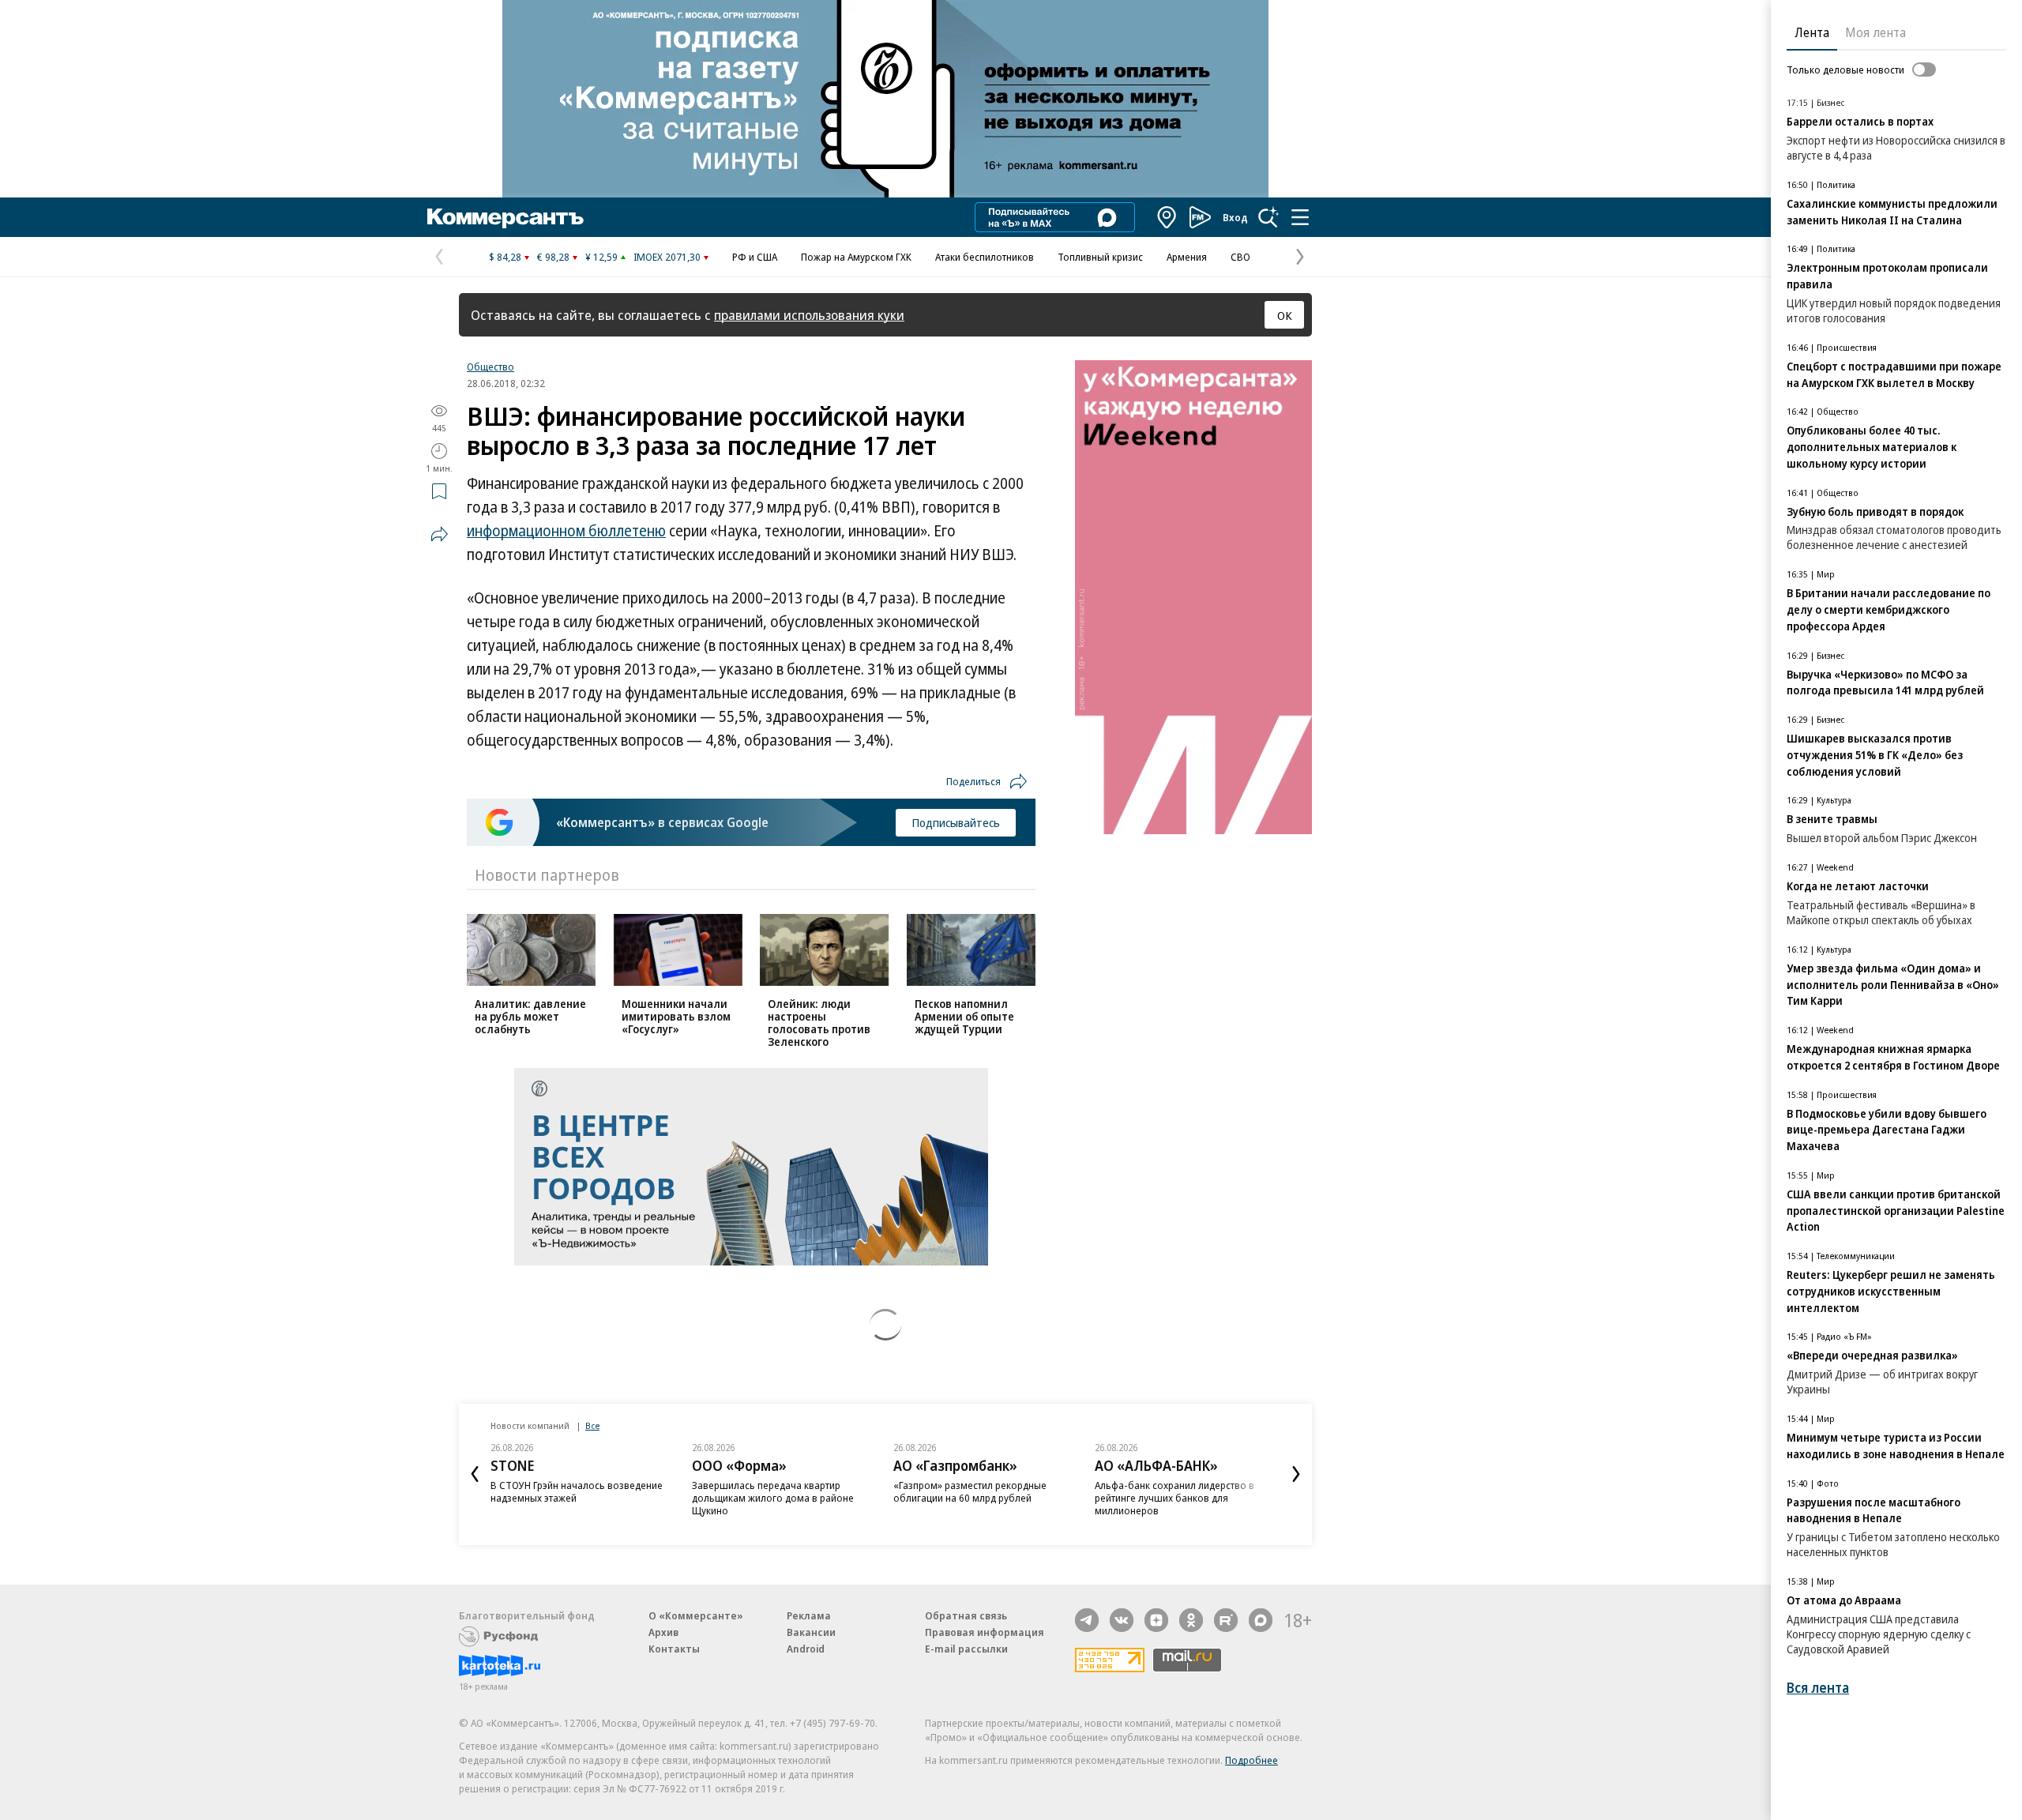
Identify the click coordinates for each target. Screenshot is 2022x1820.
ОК (1285, 315)
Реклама (809, 1615)
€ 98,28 (553, 257)
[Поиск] (1268, 217)
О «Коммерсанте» (696, 1615)
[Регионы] (1167, 217)
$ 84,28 (505, 257)
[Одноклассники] (1191, 1620)
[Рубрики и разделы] (1300, 217)
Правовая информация (985, 1632)
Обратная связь (966, 1615)
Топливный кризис (1100, 257)
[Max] (1261, 1620)
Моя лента (1875, 32)
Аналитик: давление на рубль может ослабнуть (530, 1016)
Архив (663, 1632)
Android (806, 1649)
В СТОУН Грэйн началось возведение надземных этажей (577, 1491)
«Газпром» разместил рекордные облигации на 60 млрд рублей (970, 1491)
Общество (490, 367)
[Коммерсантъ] (505, 217)
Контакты (674, 1649)
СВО (1240, 257)
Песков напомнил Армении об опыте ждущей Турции (964, 1016)
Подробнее (1252, 1760)
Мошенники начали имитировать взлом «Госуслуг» (676, 1016)
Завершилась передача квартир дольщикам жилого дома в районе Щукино (773, 1498)
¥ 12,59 (601, 257)
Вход (1235, 217)
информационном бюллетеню (566, 531)
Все (592, 1425)
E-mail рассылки (966, 1649)
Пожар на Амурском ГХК (856, 257)
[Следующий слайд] (1296, 1474)
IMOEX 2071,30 (667, 257)
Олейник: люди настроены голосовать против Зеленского (819, 1023)
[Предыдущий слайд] (475, 1474)
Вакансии (811, 1632)
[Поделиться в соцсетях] (439, 534)
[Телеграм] (1087, 1620)
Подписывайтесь (956, 822)
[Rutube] (1226, 1620)
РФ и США (755, 257)
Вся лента (1818, 1688)
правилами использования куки (809, 315)
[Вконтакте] (1122, 1620)
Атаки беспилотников (985, 257)
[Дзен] (1156, 1620)
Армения (1187, 257)
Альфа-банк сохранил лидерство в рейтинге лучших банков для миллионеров (1174, 1498)
